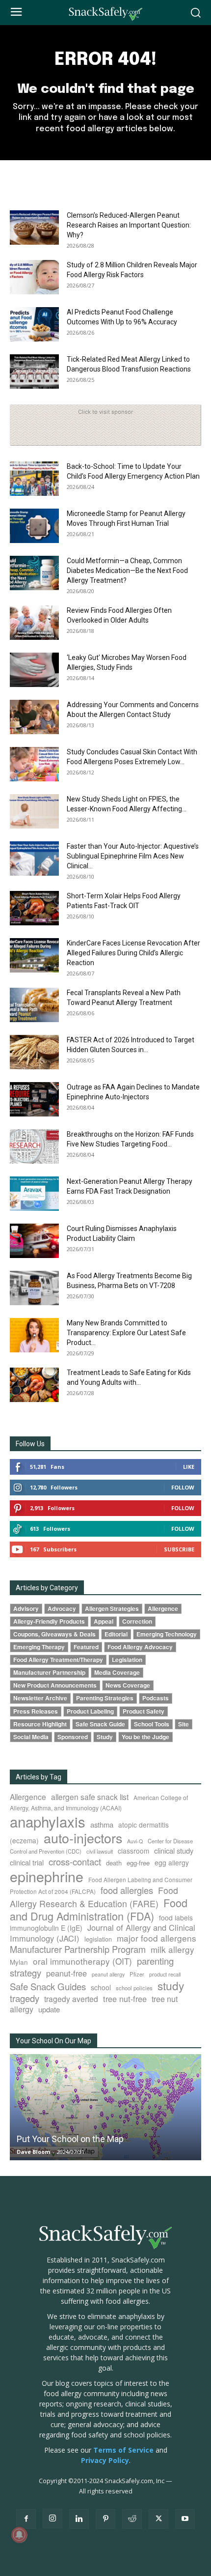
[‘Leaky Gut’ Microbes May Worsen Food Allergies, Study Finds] (34, 670)
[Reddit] (132, 2519)
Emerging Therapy (39, 1647)
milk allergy (172, 1949)
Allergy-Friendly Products (49, 1621)
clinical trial (27, 1862)
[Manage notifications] (19, 2535)
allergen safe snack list (90, 1797)
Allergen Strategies (112, 1609)
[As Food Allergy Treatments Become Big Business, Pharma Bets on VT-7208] (34, 1288)
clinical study (174, 1850)
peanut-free (66, 1973)
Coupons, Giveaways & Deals (54, 1634)
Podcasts (156, 1698)
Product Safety (144, 1711)
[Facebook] (26, 2519)
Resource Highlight (40, 1724)
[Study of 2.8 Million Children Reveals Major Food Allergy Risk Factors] (34, 277)
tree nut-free (125, 1999)
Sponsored (73, 1737)
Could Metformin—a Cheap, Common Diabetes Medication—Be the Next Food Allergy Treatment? (127, 571)
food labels (176, 1918)
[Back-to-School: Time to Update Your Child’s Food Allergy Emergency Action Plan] (34, 479)
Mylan (19, 1962)
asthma (102, 1824)
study (171, 1985)
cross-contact (75, 1861)
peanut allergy (108, 1974)
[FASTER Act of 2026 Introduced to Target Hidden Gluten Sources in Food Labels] (34, 1052)
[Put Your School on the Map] (105, 2107)
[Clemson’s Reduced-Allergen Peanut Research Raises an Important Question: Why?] (34, 228)
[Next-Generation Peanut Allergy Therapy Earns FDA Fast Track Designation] (34, 1194)
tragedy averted (71, 1999)
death (114, 1863)
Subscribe (179, 1549)
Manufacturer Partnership (49, 1673)
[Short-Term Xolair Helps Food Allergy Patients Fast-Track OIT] (34, 908)
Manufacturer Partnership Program (78, 1949)
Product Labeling (90, 1711)
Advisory (26, 1609)
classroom (133, 1851)
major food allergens (157, 1938)
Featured (86, 1647)
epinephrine (47, 1876)
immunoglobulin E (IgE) (46, 1928)
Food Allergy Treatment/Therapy (58, 1660)
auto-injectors (83, 1838)
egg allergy (172, 1862)
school (101, 1987)
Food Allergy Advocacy (140, 1647)
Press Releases (36, 1711)
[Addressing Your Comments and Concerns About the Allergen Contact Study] (34, 717)
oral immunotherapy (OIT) (82, 1961)
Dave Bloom (33, 2152)
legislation (98, 1939)
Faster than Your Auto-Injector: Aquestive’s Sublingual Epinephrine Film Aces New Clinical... (133, 856)
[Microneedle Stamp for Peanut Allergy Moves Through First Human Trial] (34, 526)
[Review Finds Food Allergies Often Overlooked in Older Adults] (34, 623)
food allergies (127, 1890)
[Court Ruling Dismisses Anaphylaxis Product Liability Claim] (34, 1241)
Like (189, 1467)
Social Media (31, 1737)
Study (105, 1737)
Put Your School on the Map (70, 2139)
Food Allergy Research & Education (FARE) (94, 1897)
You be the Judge (145, 1737)
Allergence (163, 1609)
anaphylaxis (48, 1821)
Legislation (127, 1660)
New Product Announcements (55, 1685)
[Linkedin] (79, 2519)
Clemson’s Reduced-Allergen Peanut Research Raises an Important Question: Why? (129, 225)
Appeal (104, 1621)
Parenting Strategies (105, 1698)
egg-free (138, 1863)
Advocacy (62, 1609)
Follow (183, 1487)
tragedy (25, 1998)
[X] (158, 2519)
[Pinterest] (105, 2519)
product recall (165, 1974)
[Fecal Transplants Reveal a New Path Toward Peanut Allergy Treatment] (34, 1005)
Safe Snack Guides (48, 1986)
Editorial (116, 1634)
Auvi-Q (135, 1841)
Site (184, 1724)
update (49, 2009)
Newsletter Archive (40, 1698)
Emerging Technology (167, 1634)
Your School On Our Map (53, 2041)
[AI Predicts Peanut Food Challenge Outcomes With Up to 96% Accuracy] (34, 324)
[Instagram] (53, 2519)
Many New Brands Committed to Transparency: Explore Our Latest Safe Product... (126, 1333)
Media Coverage (117, 1673)
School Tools (152, 1724)
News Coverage (128, 1685)
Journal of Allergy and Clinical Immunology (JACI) (103, 1933)
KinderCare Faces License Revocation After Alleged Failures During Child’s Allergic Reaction (133, 953)
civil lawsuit (100, 1851)
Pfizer (137, 1974)
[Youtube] (185, 2519)
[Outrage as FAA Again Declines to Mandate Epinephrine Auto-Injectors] (34, 1099)
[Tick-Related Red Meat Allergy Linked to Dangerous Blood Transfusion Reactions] (34, 372)
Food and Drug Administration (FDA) (99, 1909)
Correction (137, 1621)
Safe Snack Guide (100, 1724)
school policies (134, 1988)
